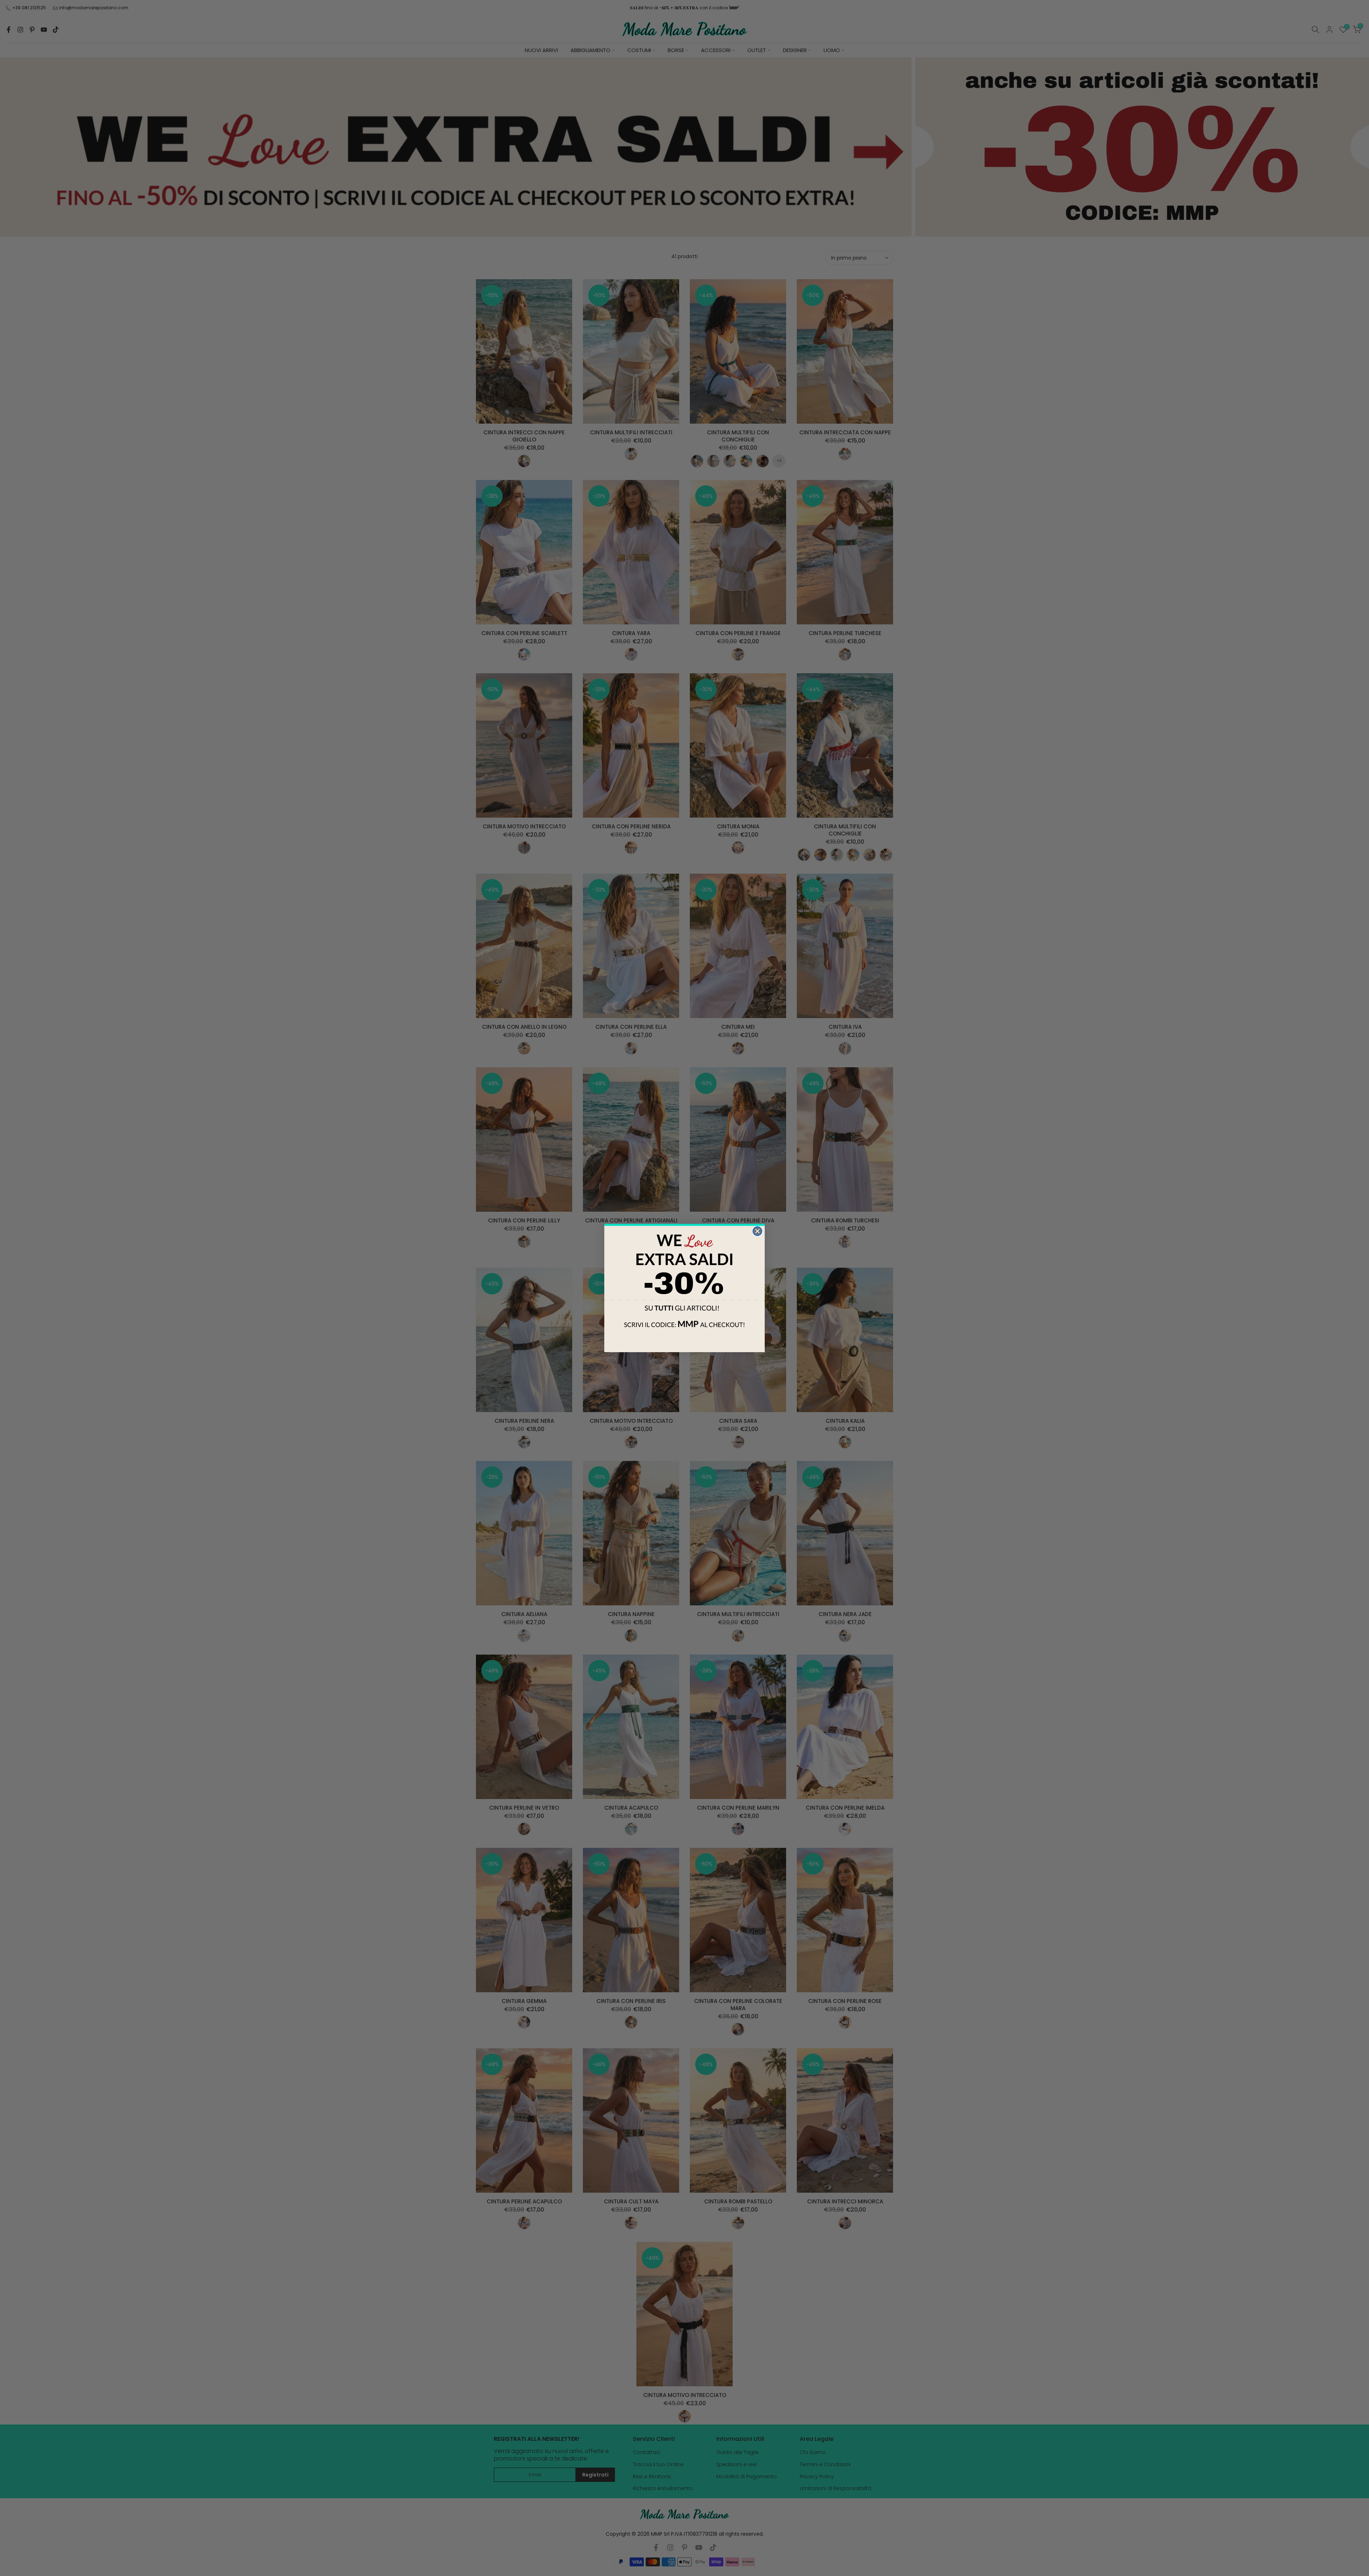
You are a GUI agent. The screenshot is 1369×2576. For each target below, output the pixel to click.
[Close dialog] (757, 1231)
